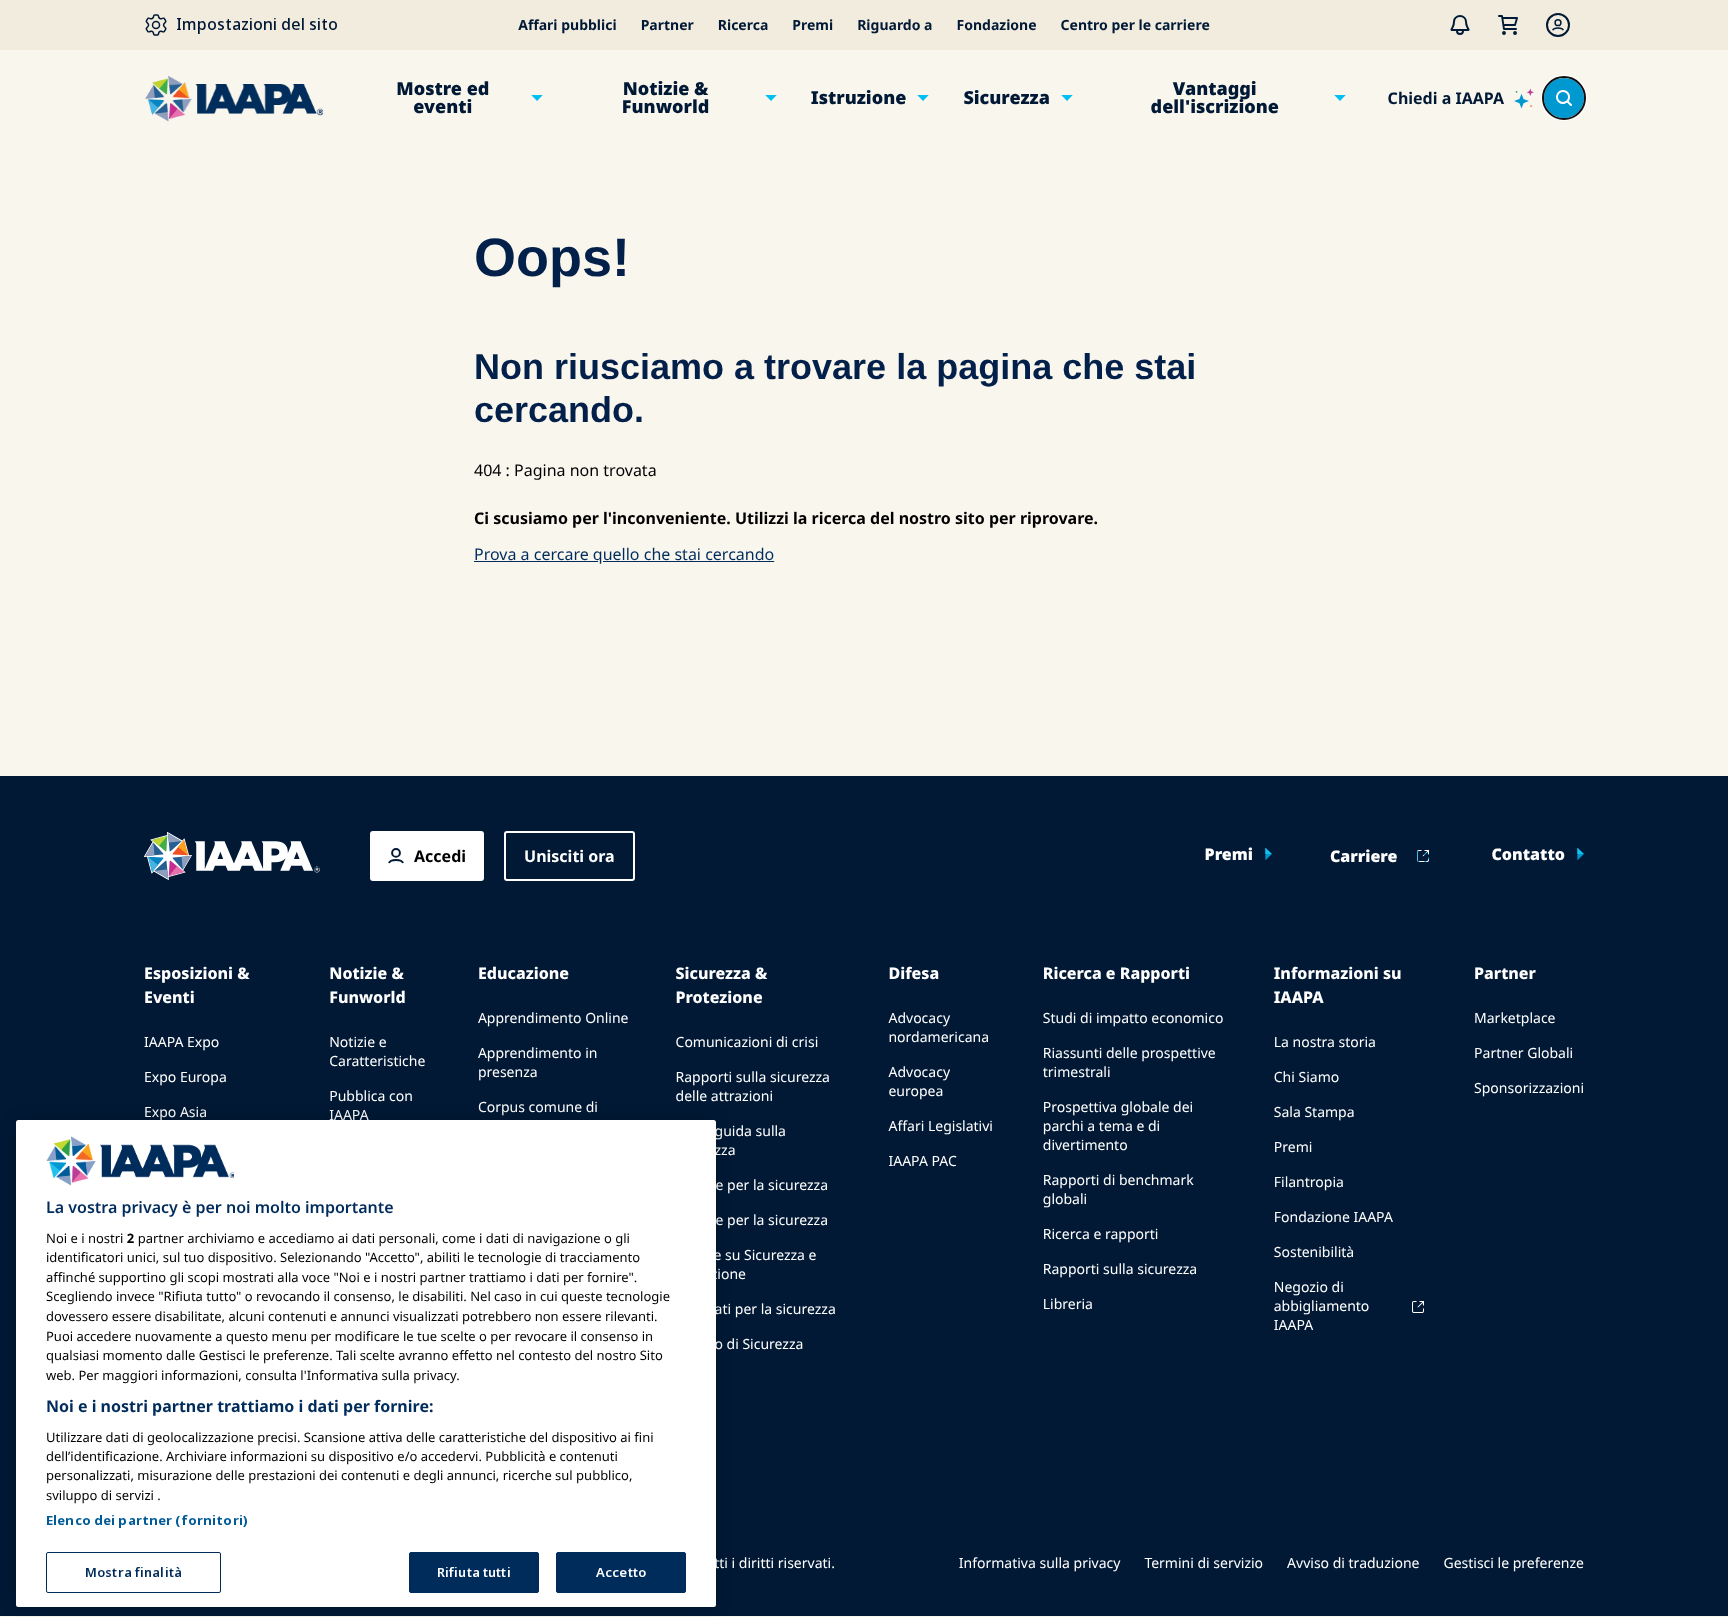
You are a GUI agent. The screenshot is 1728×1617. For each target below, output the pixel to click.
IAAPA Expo (181, 1042)
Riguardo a (894, 25)
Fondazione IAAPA (1333, 1217)
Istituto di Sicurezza (740, 1344)
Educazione (523, 973)
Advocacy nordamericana (938, 1028)
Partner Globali (1523, 1053)
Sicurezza (1006, 98)
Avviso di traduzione (1353, 1563)
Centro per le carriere (1135, 25)
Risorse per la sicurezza (752, 1185)
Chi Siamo (1306, 1077)
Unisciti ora (569, 856)
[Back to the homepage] (232, 856)
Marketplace (1514, 1018)
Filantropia (1309, 1182)
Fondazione (997, 25)
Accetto (621, 1571)
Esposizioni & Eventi (197, 985)
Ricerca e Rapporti (1116, 973)
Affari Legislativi (940, 1126)
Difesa (913, 973)
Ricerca (743, 25)
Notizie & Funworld (666, 98)
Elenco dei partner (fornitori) (147, 1519)
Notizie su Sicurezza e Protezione (746, 1265)
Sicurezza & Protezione (722, 985)
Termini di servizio (1203, 1563)
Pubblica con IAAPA (371, 1106)
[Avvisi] (1460, 25)
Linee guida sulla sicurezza (731, 1141)
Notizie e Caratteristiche (377, 1052)
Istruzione (859, 98)
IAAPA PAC (922, 1161)
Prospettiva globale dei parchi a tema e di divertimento (1118, 1126)
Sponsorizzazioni (1529, 1088)
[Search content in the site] (1564, 98)
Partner (667, 25)
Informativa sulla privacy (1040, 1563)
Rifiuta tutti (474, 1571)
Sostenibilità (1314, 1252)
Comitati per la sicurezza (756, 1309)
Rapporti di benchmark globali (1118, 1190)
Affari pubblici (567, 25)
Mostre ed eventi (442, 98)
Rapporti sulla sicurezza (1120, 1269)
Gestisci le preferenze (1513, 1563)
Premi (812, 25)
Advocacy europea (919, 1082)
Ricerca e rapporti (1101, 1234)
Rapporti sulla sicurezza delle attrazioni (753, 1087)
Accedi (440, 856)
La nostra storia (1325, 1042)
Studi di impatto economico (1133, 1018)
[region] (366, 1363)
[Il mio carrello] (1508, 25)
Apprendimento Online (553, 1018)
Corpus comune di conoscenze (538, 1117)
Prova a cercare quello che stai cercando (624, 554)
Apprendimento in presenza (538, 1063)
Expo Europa (185, 1077)
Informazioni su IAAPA (1338, 985)
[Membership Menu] (1558, 25)
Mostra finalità (133, 1571)
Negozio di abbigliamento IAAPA (1322, 1306)
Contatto (1528, 854)
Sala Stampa (1314, 1112)
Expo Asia (175, 1112)
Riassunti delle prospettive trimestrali (1129, 1063)
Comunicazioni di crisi (747, 1042)
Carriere (1364, 856)
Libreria (1068, 1304)
